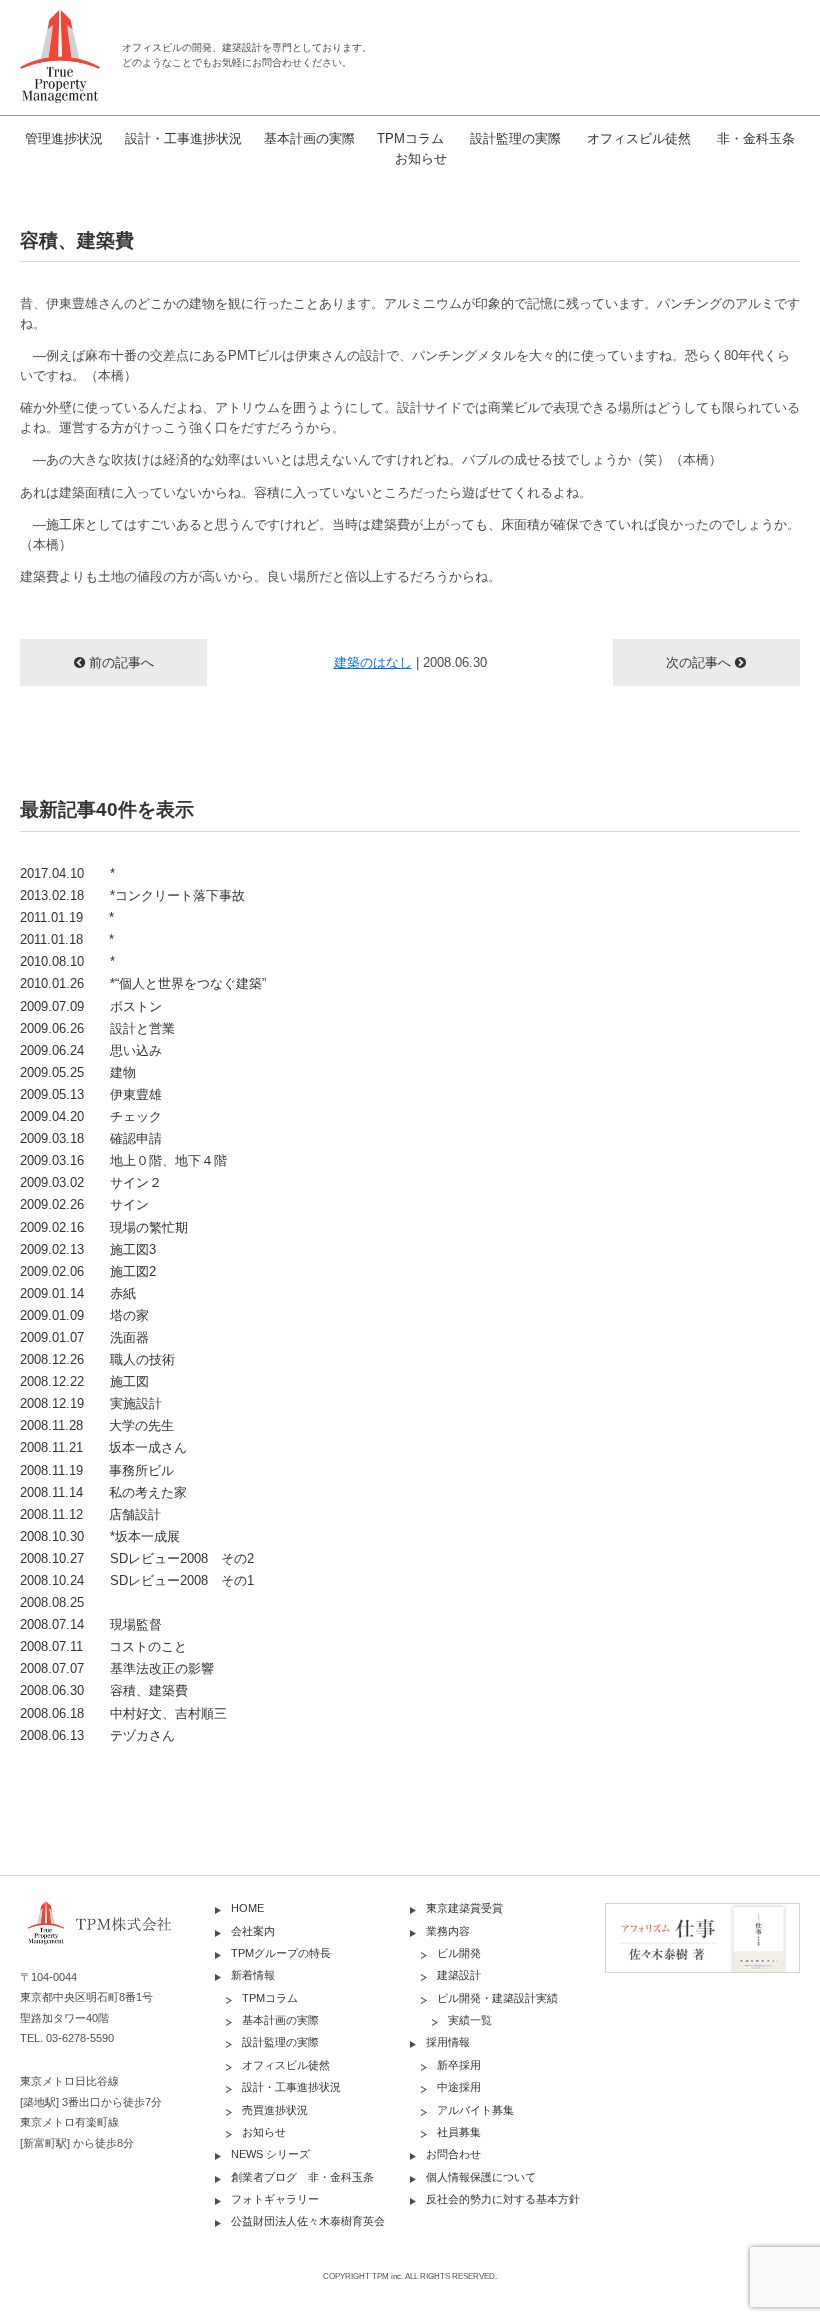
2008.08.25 (52, 1602)
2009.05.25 (78, 1072)
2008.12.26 (97, 1359)
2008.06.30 (104, 1690)
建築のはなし (373, 662)
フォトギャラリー (275, 2199)
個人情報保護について (481, 2177)
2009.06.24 (91, 1050)
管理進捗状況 (64, 138)
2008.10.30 (100, 1536)
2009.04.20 (91, 1116)
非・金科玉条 (756, 138)
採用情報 (448, 2042)
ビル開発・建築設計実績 (497, 1998)
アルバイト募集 (475, 2110)
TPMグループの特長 (281, 1953)
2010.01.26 (143, 983)
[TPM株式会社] (117, 1934)
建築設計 (459, 1975)
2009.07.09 (91, 1006)
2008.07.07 (117, 1668)
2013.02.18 (132, 895)
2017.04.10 (67, 873)
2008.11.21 (103, 1447)
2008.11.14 (103, 1492)
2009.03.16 (123, 1160)
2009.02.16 (104, 1227)
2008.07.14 (91, 1624)
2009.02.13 (88, 1249)
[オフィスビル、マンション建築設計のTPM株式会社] (60, 56)
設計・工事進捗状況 (183, 138)
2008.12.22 (84, 1381)
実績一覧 (470, 2020)
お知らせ (421, 158)
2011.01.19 (67, 917)
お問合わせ (453, 2154)
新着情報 (253, 1975)
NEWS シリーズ (270, 2154)
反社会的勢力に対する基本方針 (503, 2199)
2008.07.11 (103, 1646)
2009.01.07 (84, 1337)
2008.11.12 (90, 1514)
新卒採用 (459, 2065)
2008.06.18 (123, 1713)
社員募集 (459, 2132)
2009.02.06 (88, 1271)
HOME (247, 1908)
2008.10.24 (137, 1580)
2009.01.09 (84, 1315)
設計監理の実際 (515, 138)
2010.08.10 (67, 961)
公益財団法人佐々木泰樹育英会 (308, 2221)
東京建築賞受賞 (464, 1908)
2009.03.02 (91, 1182)
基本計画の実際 (309, 138)
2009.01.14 (78, 1293)
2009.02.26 (84, 1204)
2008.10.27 (137, 1558)
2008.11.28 (97, 1425)
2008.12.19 (91, 1403)
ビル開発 (459, 1953)
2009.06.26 (97, 1028)
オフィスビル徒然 (639, 138)
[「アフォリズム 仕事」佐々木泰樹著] (702, 1936)
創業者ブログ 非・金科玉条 (302, 2177)
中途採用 (459, 2087)
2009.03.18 (91, 1138)
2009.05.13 (91, 1094)
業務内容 (448, 1931)
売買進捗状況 (275, 2110)
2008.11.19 (97, 1470)
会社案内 (253, 1931)
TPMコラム (410, 138)
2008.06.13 (97, 1735)
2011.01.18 (67, 939)
